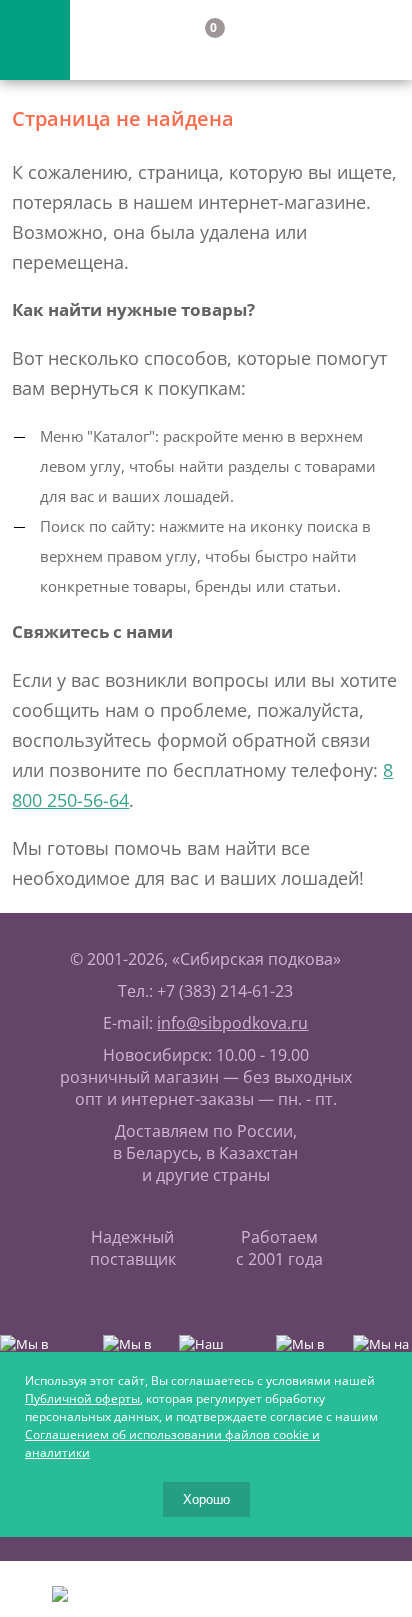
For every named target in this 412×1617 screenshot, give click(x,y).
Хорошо (206, 1499)
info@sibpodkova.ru (232, 1023)
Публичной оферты (82, 1398)
